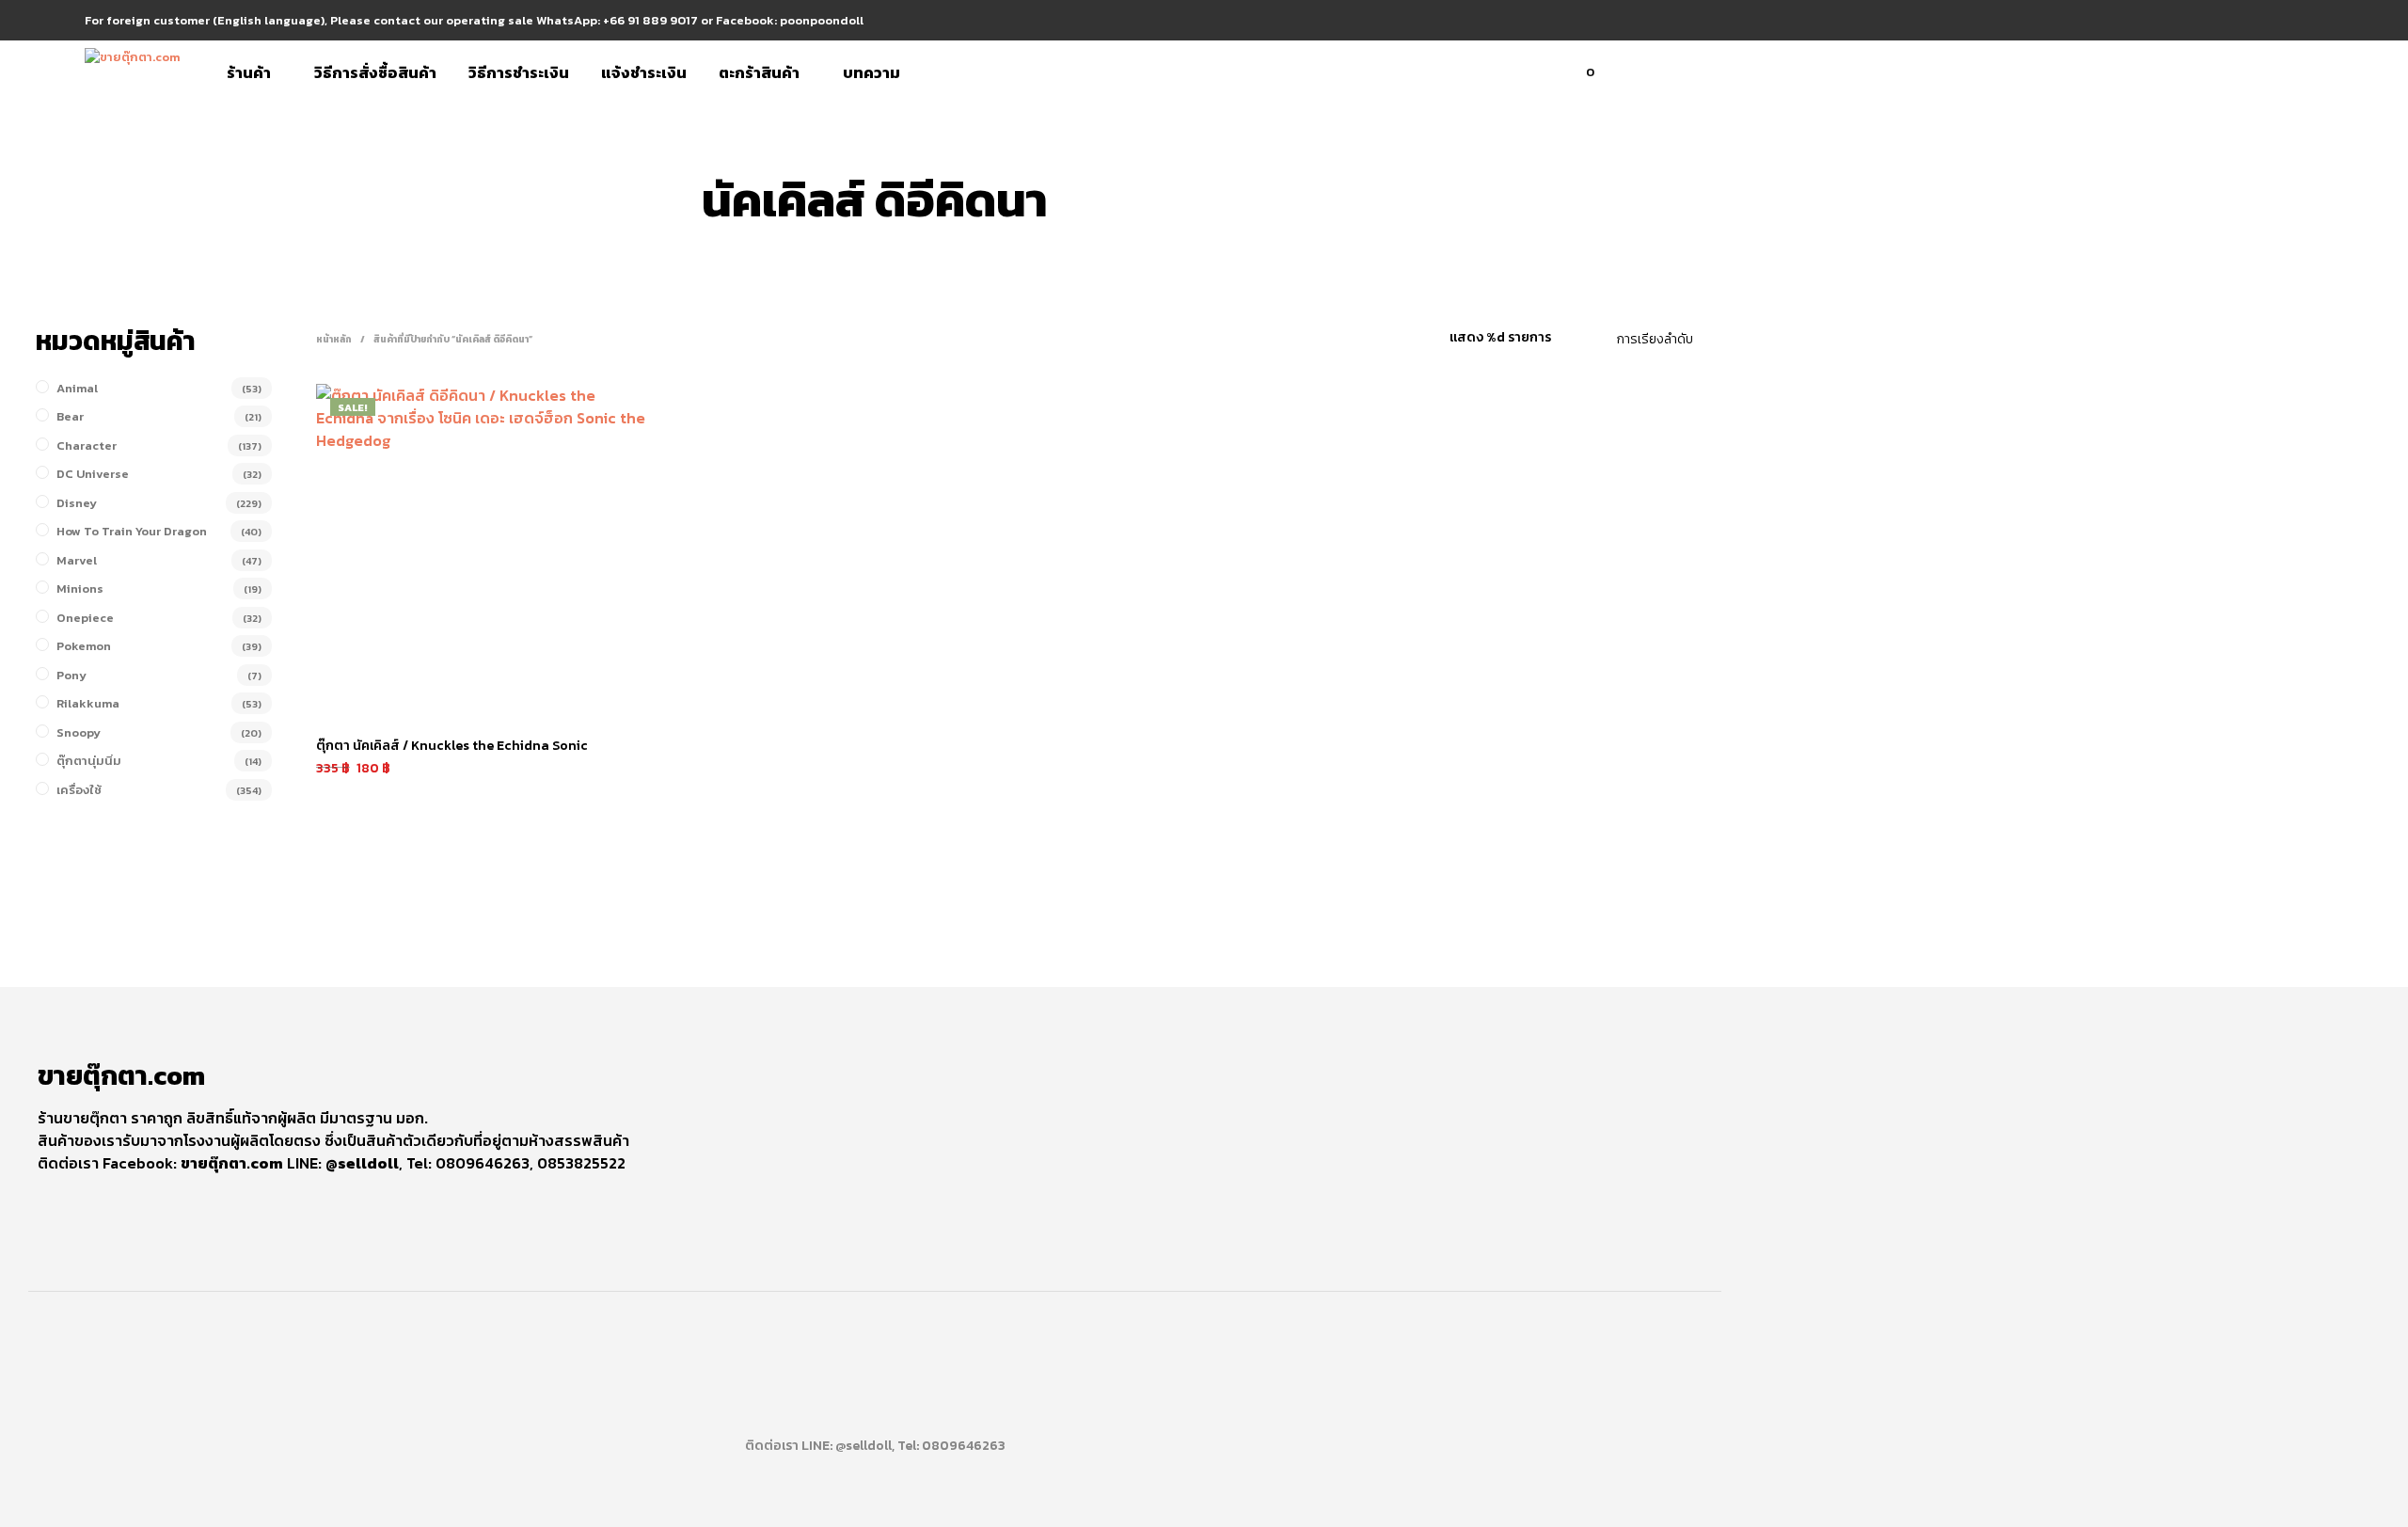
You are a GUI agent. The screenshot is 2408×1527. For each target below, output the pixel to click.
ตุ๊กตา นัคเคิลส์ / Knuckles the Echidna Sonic (452, 746)
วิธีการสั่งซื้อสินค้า (375, 72)
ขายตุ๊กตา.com (232, 1163)
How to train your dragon (132, 531)
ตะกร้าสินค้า (759, 72)
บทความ (871, 72)
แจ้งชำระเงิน (644, 72)
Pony (71, 675)
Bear (70, 416)
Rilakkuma (88, 703)
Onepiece (85, 618)
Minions (80, 589)
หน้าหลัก (334, 339)
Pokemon (84, 646)
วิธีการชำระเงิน (519, 72)
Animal (77, 388)
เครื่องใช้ (79, 790)
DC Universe (93, 474)
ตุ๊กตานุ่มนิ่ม (89, 761)
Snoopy (79, 732)
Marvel (77, 560)
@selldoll (362, 1163)
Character (87, 445)
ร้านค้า (249, 72)
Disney (77, 503)
